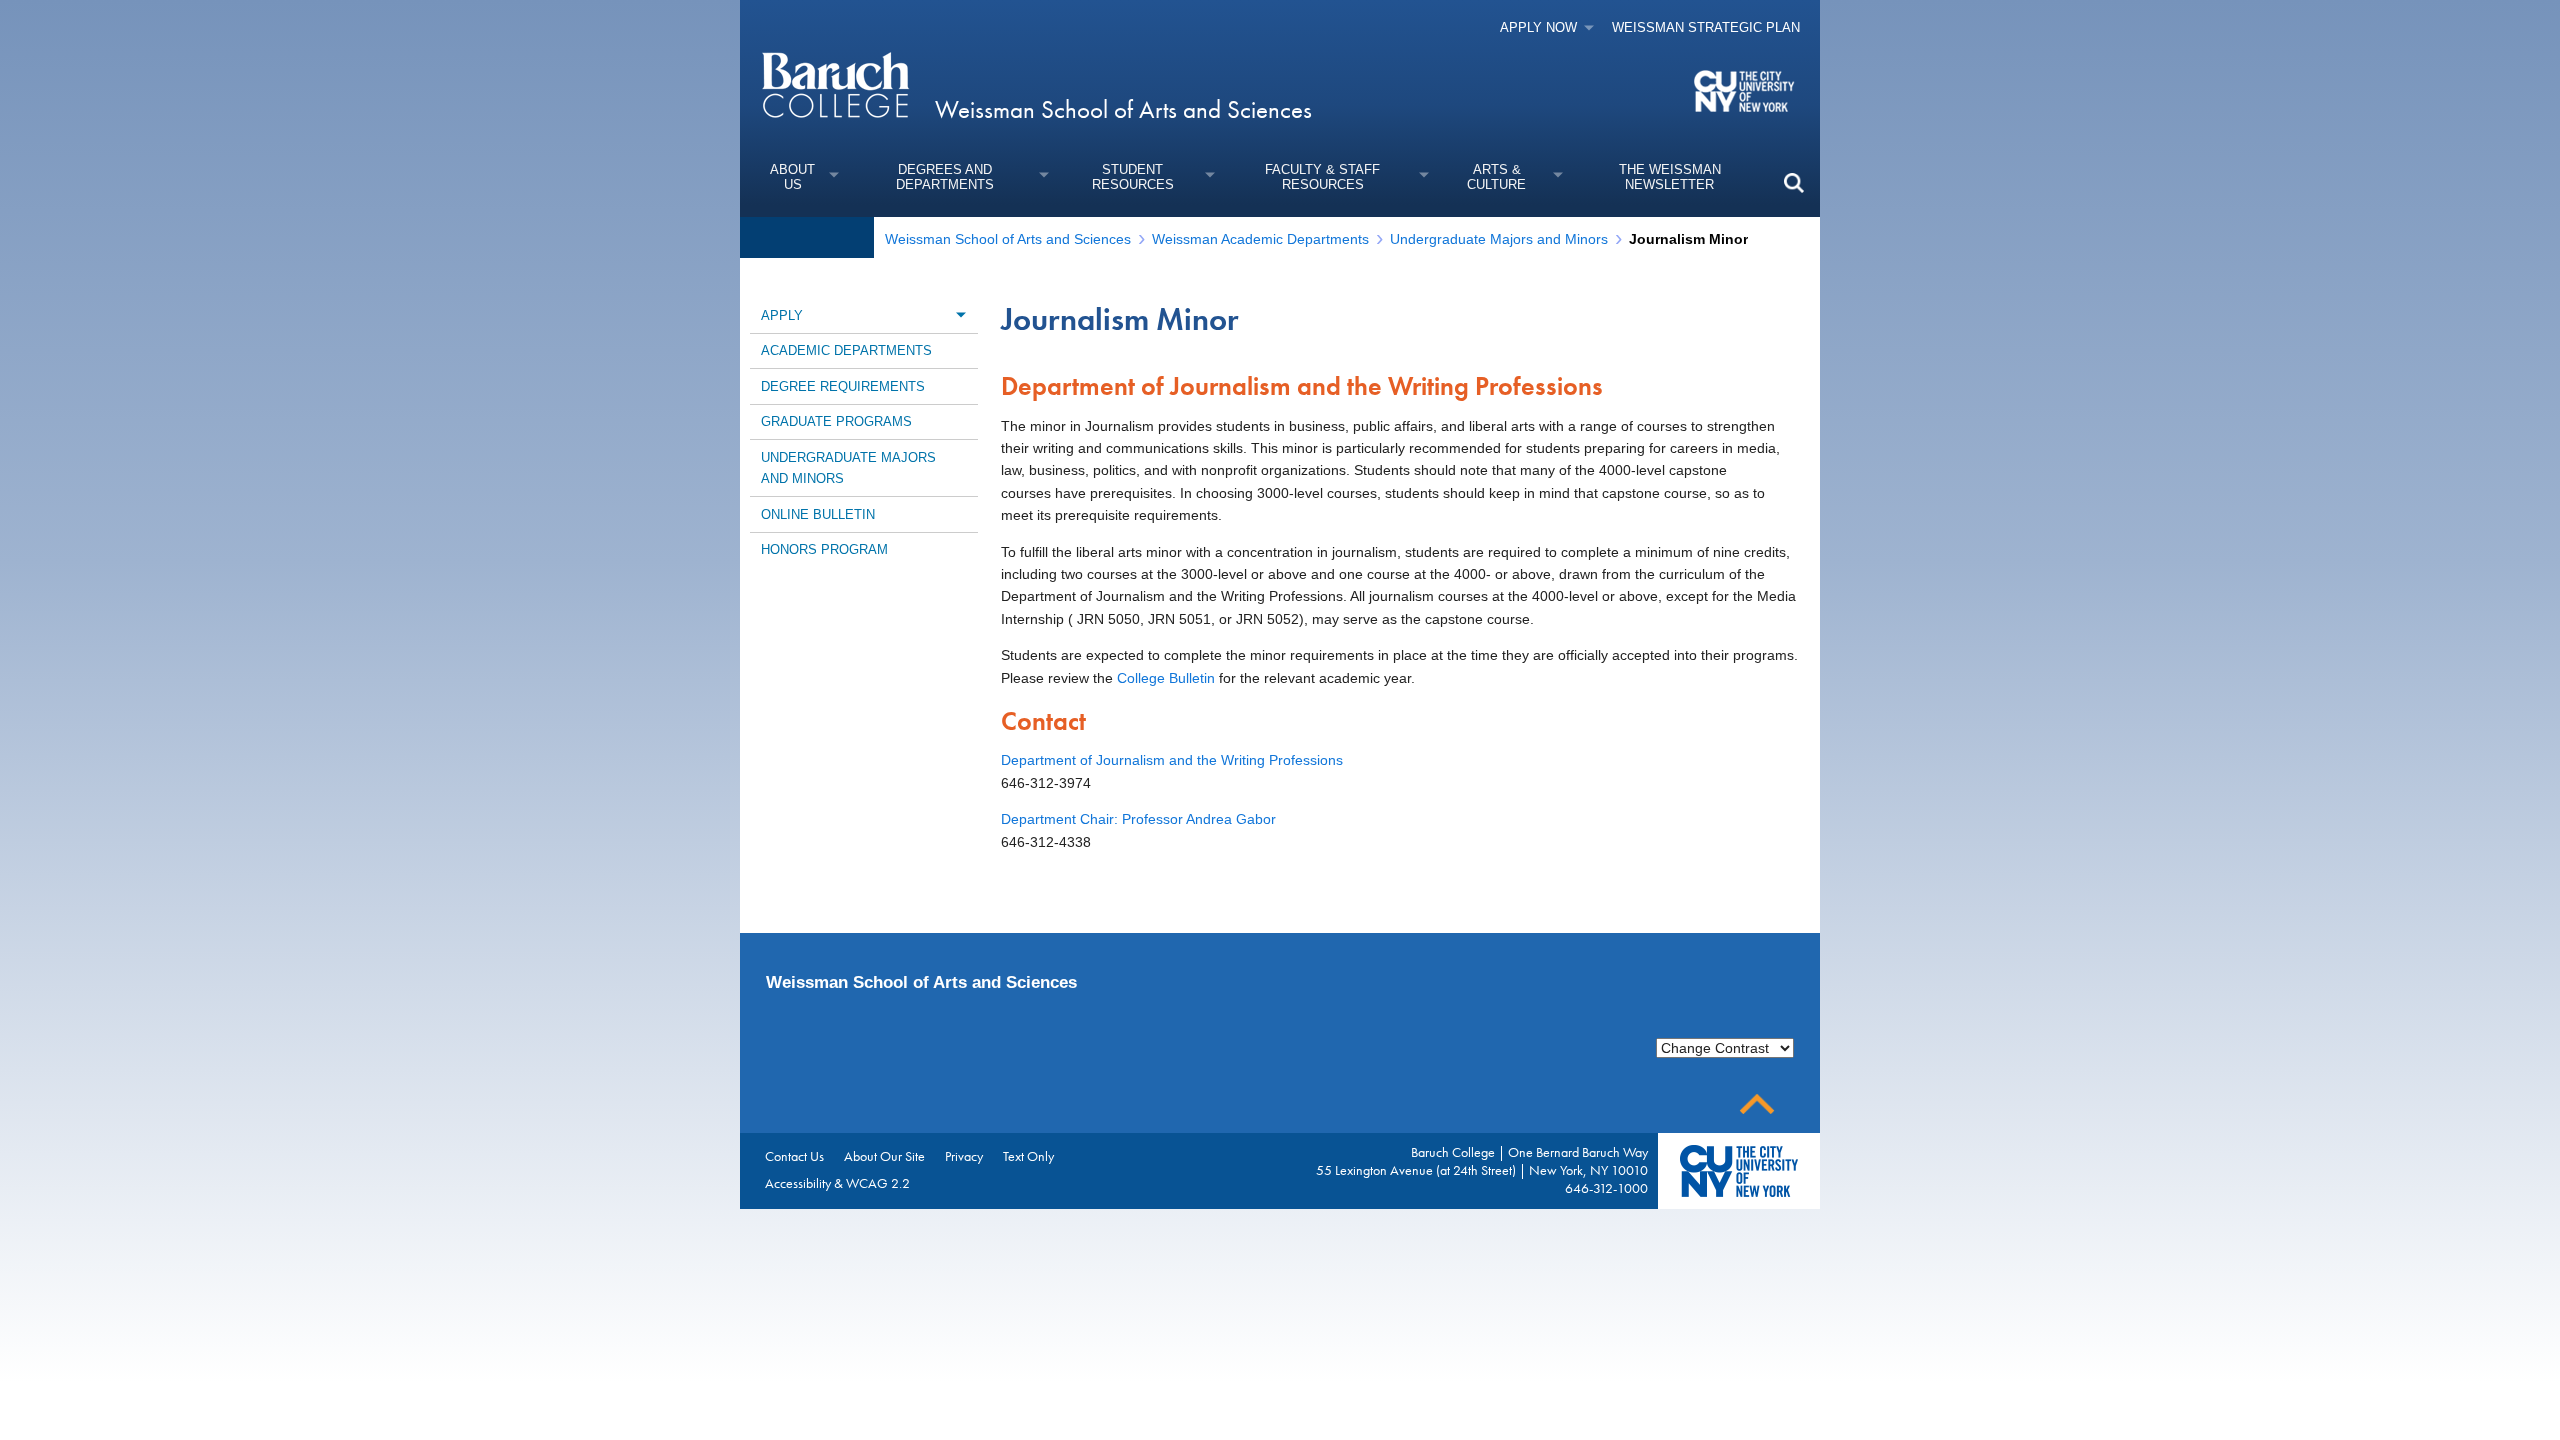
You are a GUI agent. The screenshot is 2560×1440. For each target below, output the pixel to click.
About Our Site (884, 1156)
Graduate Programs (836, 421)
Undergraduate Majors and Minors (1499, 239)
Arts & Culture (1496, 177)
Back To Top (1757, 1104)
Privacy (964, 1156)
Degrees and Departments (945, 177)
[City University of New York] (1746, 90)
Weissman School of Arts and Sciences (1123, 109)
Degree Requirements (843, 386)
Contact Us (794, 1156)
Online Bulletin (818, 514)
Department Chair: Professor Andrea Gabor (1138, 819)
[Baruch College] (835, 84)
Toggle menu (960, 315)
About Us (792, 177)
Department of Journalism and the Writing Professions (1172, 760)
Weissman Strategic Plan (1706, 27)
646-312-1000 (1606, 1188)
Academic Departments (846, 350)
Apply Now (1538, 27)
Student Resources (1133, 177)
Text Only (1028, 1156)
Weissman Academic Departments (1260, 239)
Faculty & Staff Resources (1322, 177)
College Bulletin (1166, 678)
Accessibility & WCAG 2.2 (837, 1183)
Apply (782, 315)
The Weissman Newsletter (1670, 177)
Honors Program (824, 549)
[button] (1793, 182)
